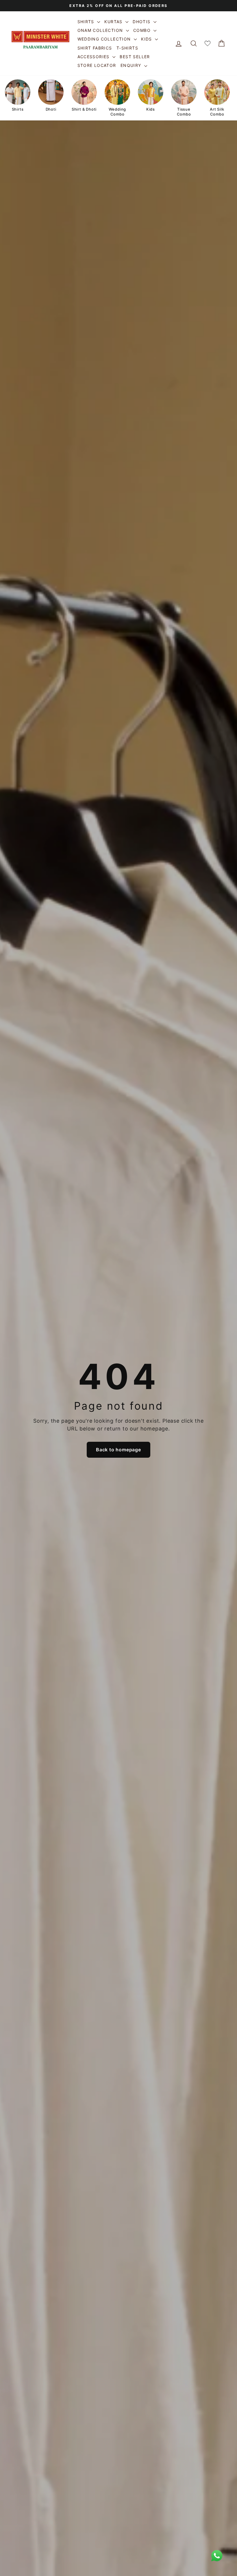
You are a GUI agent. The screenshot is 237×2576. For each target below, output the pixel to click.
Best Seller (135, 57)
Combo (143, 30)
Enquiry (132, 65)
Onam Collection (101, 30)
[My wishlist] (208, 44)
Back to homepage (118, 1450)
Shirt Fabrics (95, 48)
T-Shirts (127, 48)
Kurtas (114, 22)
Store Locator (97, 65)
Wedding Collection (105, 39)
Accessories (94, 57)
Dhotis (142, 22)
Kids (147, 39)
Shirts (87, 22)
